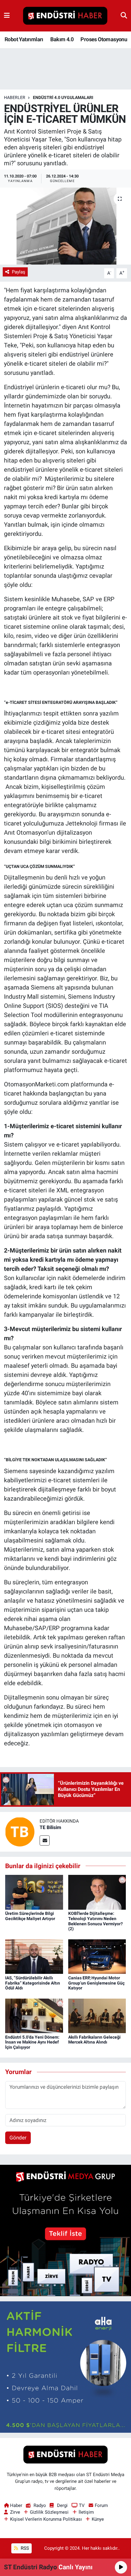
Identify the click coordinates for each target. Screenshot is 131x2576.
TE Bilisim (50, 1827)
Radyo (40, 2505)
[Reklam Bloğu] (65, 2230)
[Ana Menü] (7, 16)
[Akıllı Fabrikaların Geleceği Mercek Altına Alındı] (97, 2015)
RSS (24, 2548)
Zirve (15, 2512)
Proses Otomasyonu (104, 39)
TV (82, 2505)
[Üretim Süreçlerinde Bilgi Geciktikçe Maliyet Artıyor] (34, 1892)
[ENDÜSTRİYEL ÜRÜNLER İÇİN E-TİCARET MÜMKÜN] (65, 226)
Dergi (62, 2505)
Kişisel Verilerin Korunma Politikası (46, 2519)
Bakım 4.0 (62, 39)
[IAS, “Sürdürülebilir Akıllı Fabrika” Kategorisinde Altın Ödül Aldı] (34, 1956)
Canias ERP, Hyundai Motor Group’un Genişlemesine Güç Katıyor (96, 1983)
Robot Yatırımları (24, 39)
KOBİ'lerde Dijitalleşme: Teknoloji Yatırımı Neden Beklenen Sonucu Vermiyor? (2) (96, 1921)
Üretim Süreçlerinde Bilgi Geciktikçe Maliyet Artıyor (30, 1916)
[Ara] (124, 16)
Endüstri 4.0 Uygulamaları (63, 97)
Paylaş (19, 272)
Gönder (18, 2138)
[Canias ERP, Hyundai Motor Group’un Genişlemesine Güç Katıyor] (97, 1956)
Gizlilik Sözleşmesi (49, 2512)
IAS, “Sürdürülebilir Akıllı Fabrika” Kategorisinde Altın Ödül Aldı (33, 1983)
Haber (16, 2505)
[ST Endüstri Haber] (65, 16)
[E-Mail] (45, 1841)
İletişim (86, 2512)
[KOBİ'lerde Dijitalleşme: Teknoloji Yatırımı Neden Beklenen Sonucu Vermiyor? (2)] (97, 1892)
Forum (101, 2505)
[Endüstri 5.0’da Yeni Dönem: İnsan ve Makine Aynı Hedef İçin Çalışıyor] (34, 2015)
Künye (98, 2519)
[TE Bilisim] (20, 1831)
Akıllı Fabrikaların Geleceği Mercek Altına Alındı (94, 2040)
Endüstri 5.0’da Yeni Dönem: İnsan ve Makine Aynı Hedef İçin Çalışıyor (32, 2042)
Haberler (15, 97)
